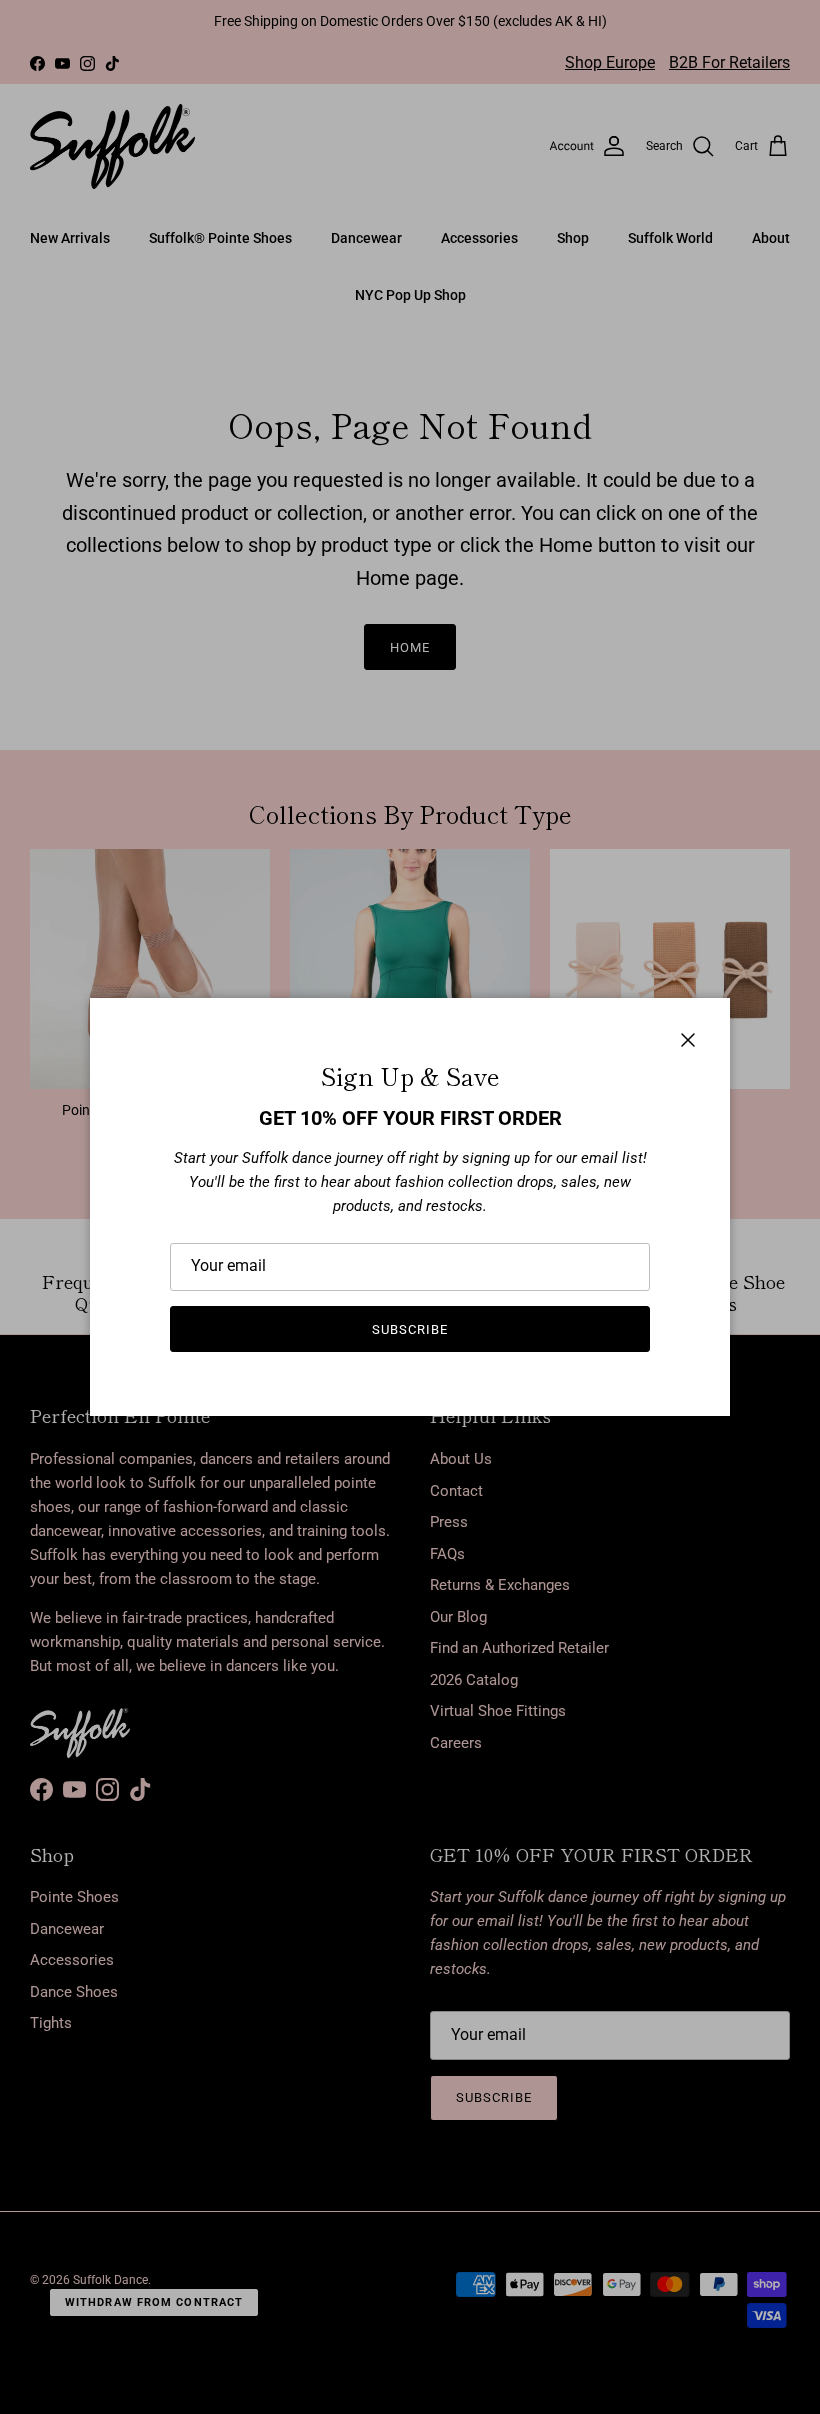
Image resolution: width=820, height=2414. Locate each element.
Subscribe (410, 1329)
